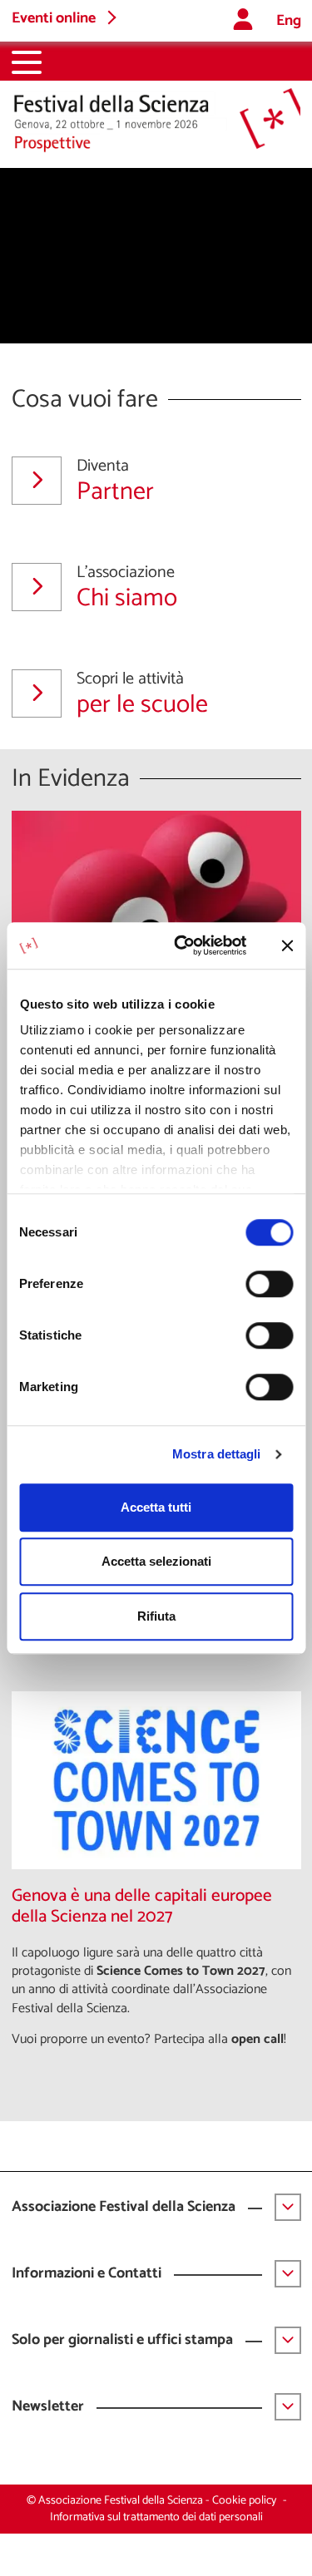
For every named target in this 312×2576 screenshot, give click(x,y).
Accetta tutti (156, 1507)
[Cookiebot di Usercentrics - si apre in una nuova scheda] (183, 945)
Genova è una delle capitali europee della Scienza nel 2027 (142, 1907)
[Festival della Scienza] (156, 121)
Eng (289, 21)
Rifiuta (156, 1616)
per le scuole (142, 693)
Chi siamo (127, 587)
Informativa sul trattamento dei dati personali (156, 2517)
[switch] (269, 1284)
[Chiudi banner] (287, 945)
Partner (115, 481)
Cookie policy (244, 2501)
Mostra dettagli (217, 1454)
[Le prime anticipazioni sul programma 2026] (156, 900)
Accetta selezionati (156, 1561)
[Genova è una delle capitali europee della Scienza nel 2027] (156, 1780)
